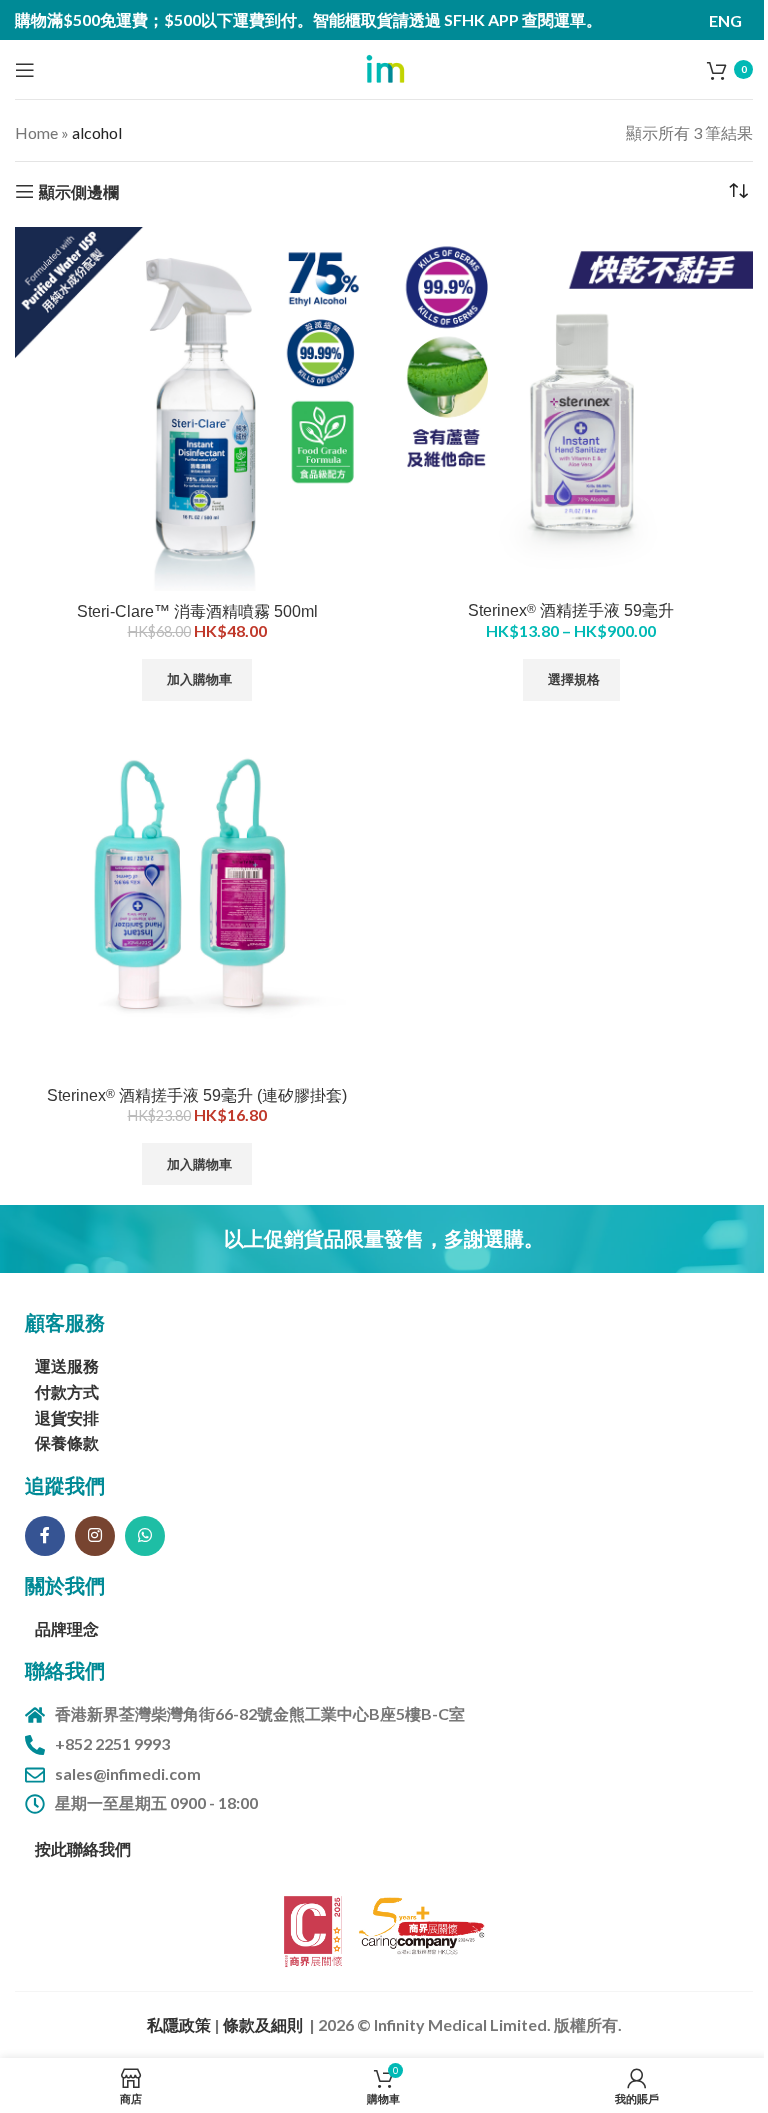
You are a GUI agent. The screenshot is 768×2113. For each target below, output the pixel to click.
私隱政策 (180, 2024)
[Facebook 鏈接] (45, 1536)
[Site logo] (384, 67)
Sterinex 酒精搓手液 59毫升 (571, 610)
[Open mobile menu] (25, 70)
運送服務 (67, 1365)
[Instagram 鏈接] (95, 1536)
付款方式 (67, 1391)
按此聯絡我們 (83, 1848)
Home (36, 132)
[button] (197, 680)
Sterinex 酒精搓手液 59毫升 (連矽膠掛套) (197, 1095)
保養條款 (67, 1442)
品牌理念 (67, 1628)
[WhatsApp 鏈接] (145, 1536)
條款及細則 (263, 2024)
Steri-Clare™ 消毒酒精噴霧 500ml (197, 611)
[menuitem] (725, 20)
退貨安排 (67, 1417)
